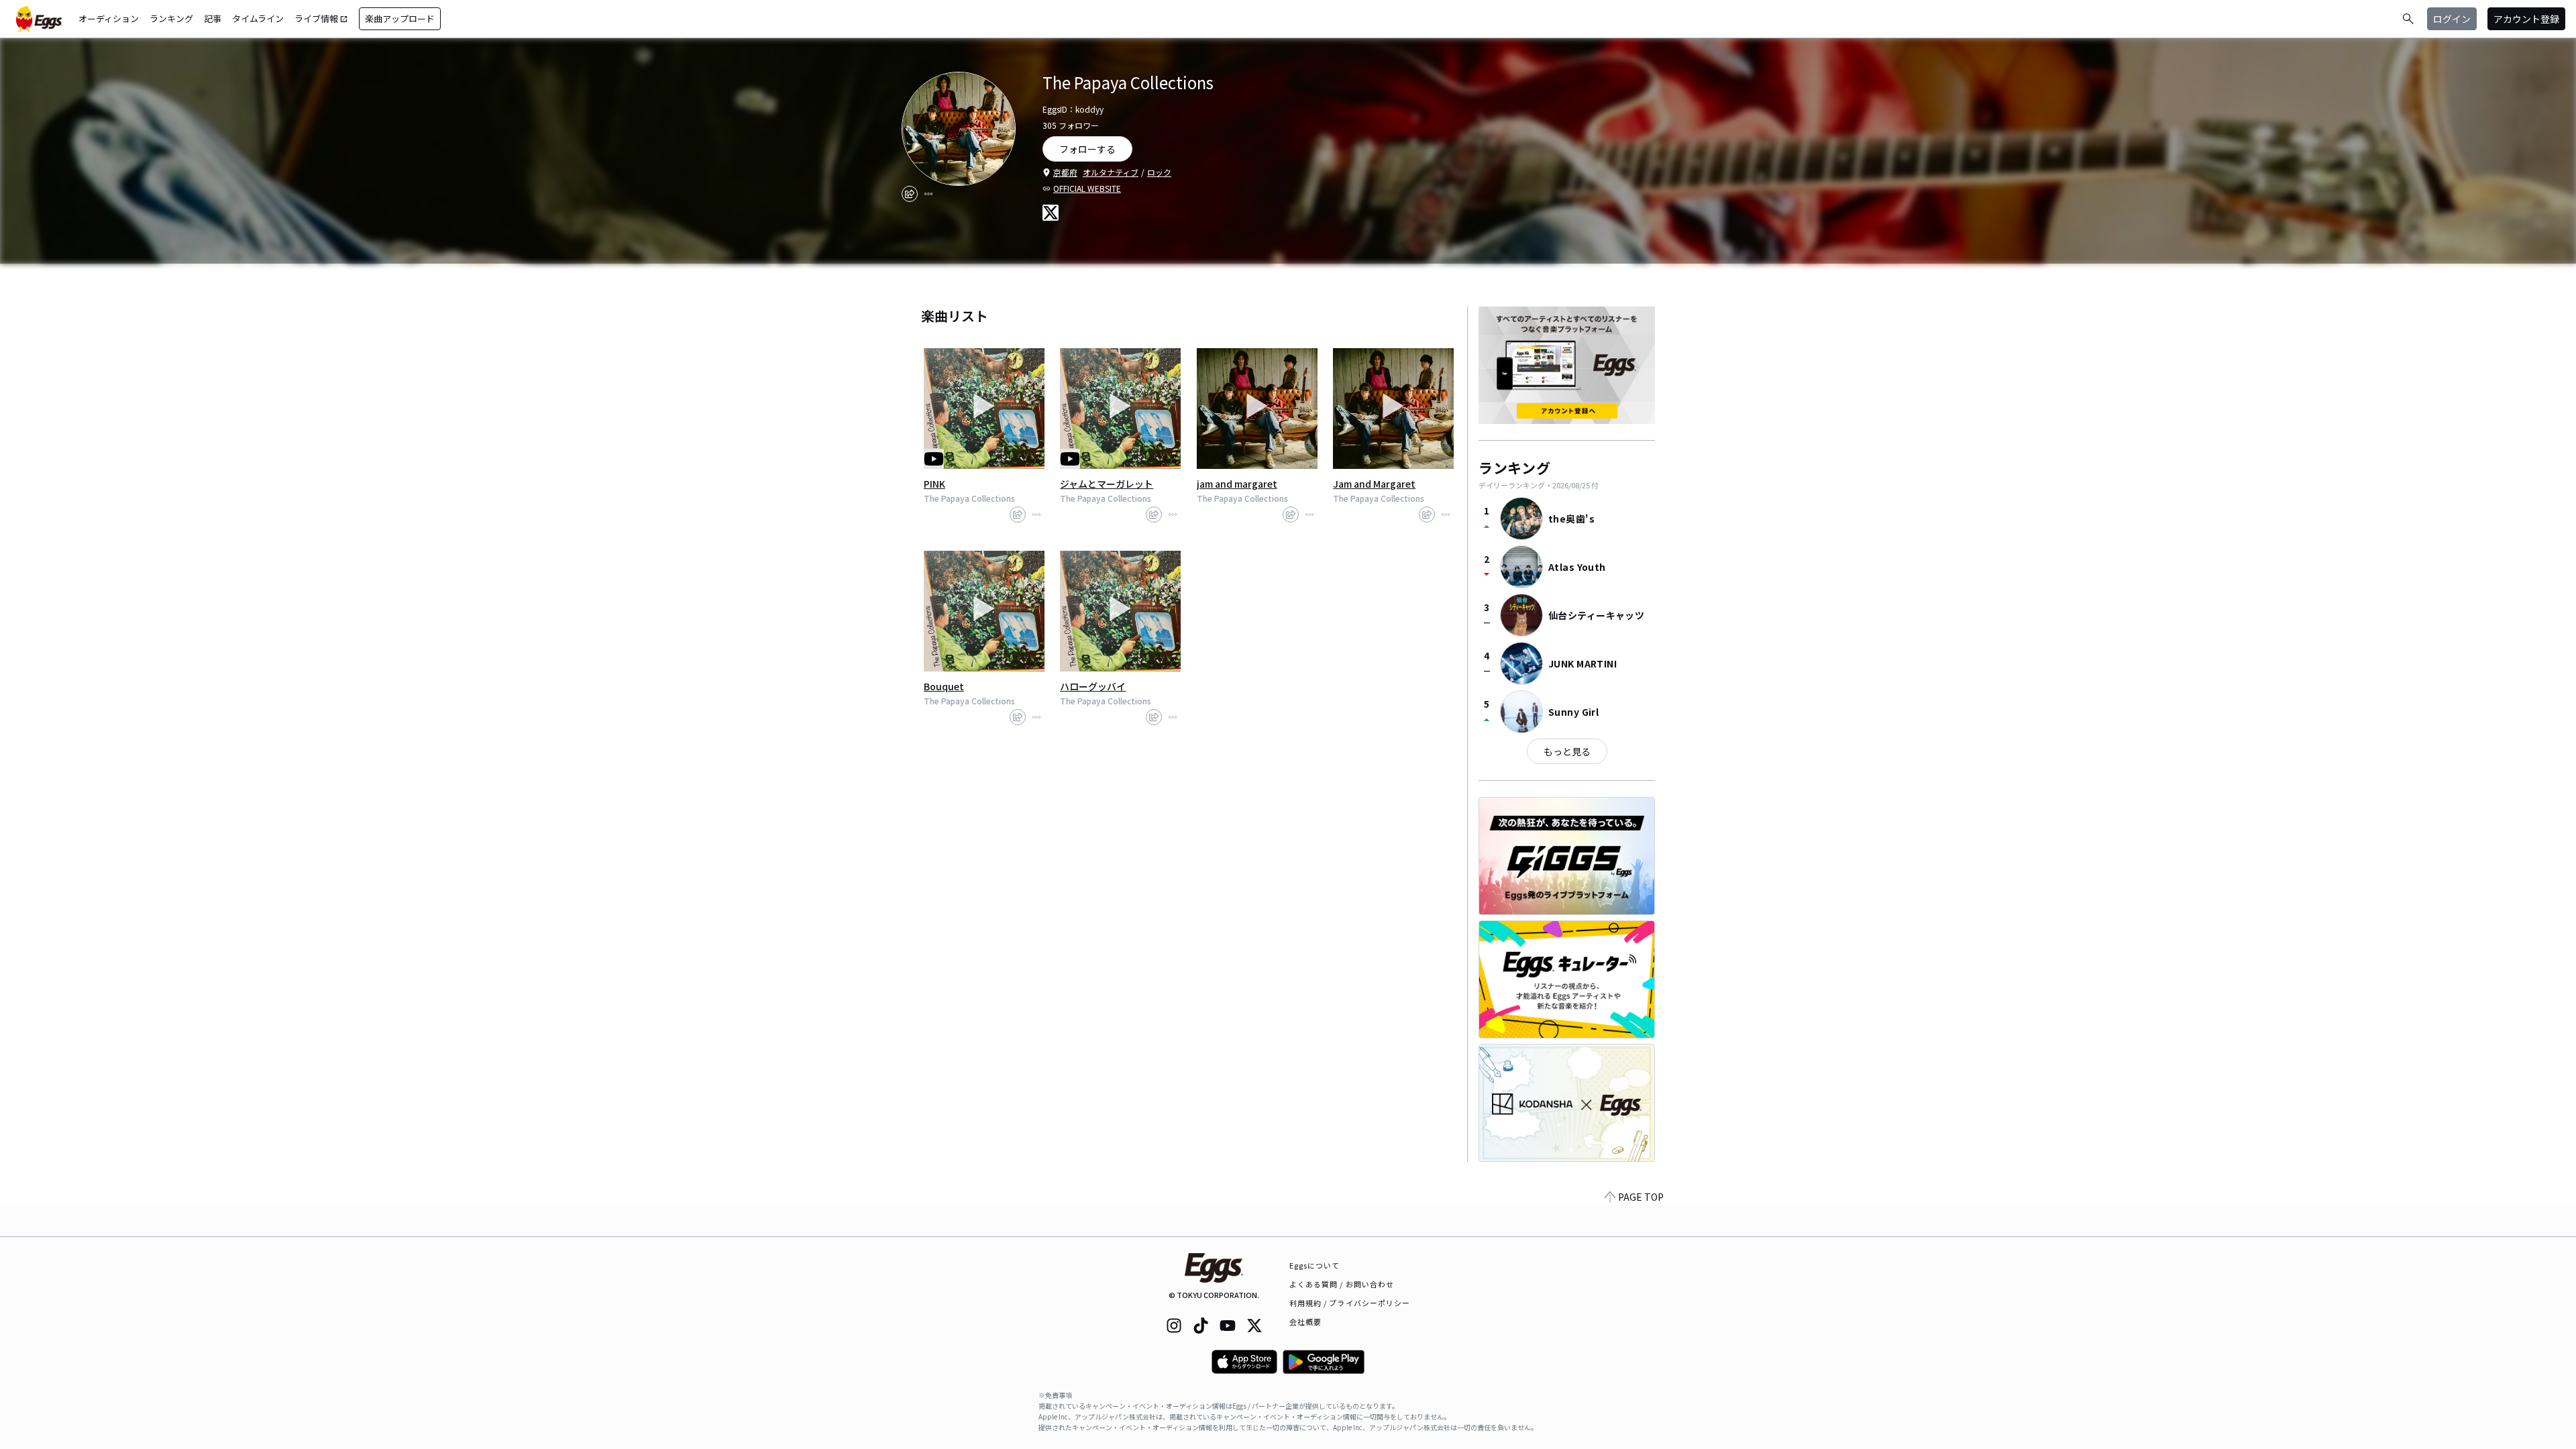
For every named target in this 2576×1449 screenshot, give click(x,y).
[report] (928, 194)
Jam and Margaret (1374, 484)
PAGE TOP (1641, 1197)
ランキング (171, 18)
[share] (910, 194)
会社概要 (1305, 1322)
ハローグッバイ (1093, 686)
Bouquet (944, 686)
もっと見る (1567, 751)
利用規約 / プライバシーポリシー (1350, 1303)
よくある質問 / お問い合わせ (1342, 1284)
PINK (934, 484)
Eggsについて (1315, 1265)
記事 (213, 18)
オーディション (109, 18)
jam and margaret (1237, 484)
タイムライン (258, 18)
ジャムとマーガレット (1107, 484)
